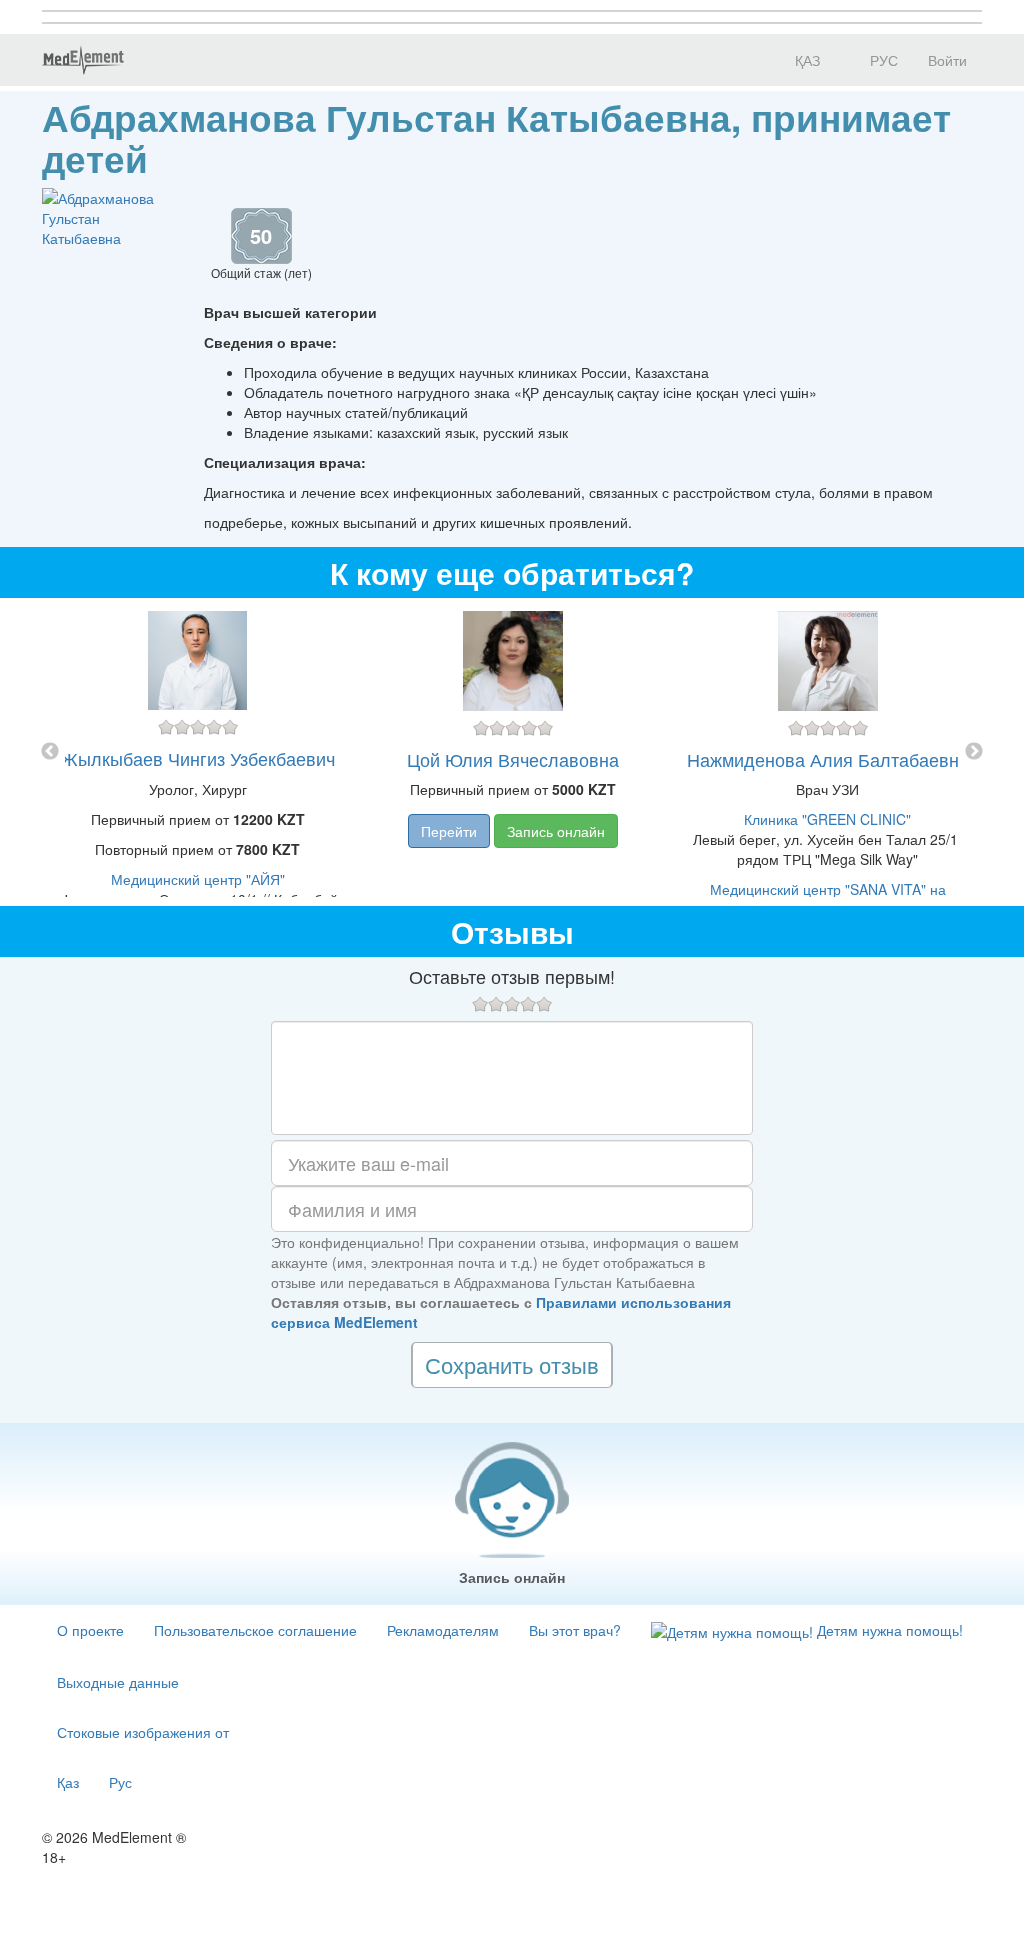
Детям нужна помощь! (888, 1630)
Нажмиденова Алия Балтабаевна (828, 759)
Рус (120, 1782)
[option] (512, 752)
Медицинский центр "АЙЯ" (198, 879)
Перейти (449, 831)
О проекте (90, 1630)
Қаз (68, 1782)
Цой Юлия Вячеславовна (513, 759)
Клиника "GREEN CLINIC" (827, 819)
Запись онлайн (556, 831)
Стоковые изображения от (143, 1732)
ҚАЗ (805, 60)
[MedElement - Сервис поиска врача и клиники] (83, 60)
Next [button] (974, 752)
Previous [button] (50, 752)
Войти (947, 60)
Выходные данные (118, 1682)
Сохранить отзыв (512, 1364)
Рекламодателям (443, 1630)
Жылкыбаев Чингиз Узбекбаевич (198, 758)
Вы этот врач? (575, 1630)
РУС (882, 60)
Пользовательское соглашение (255, 1630)
